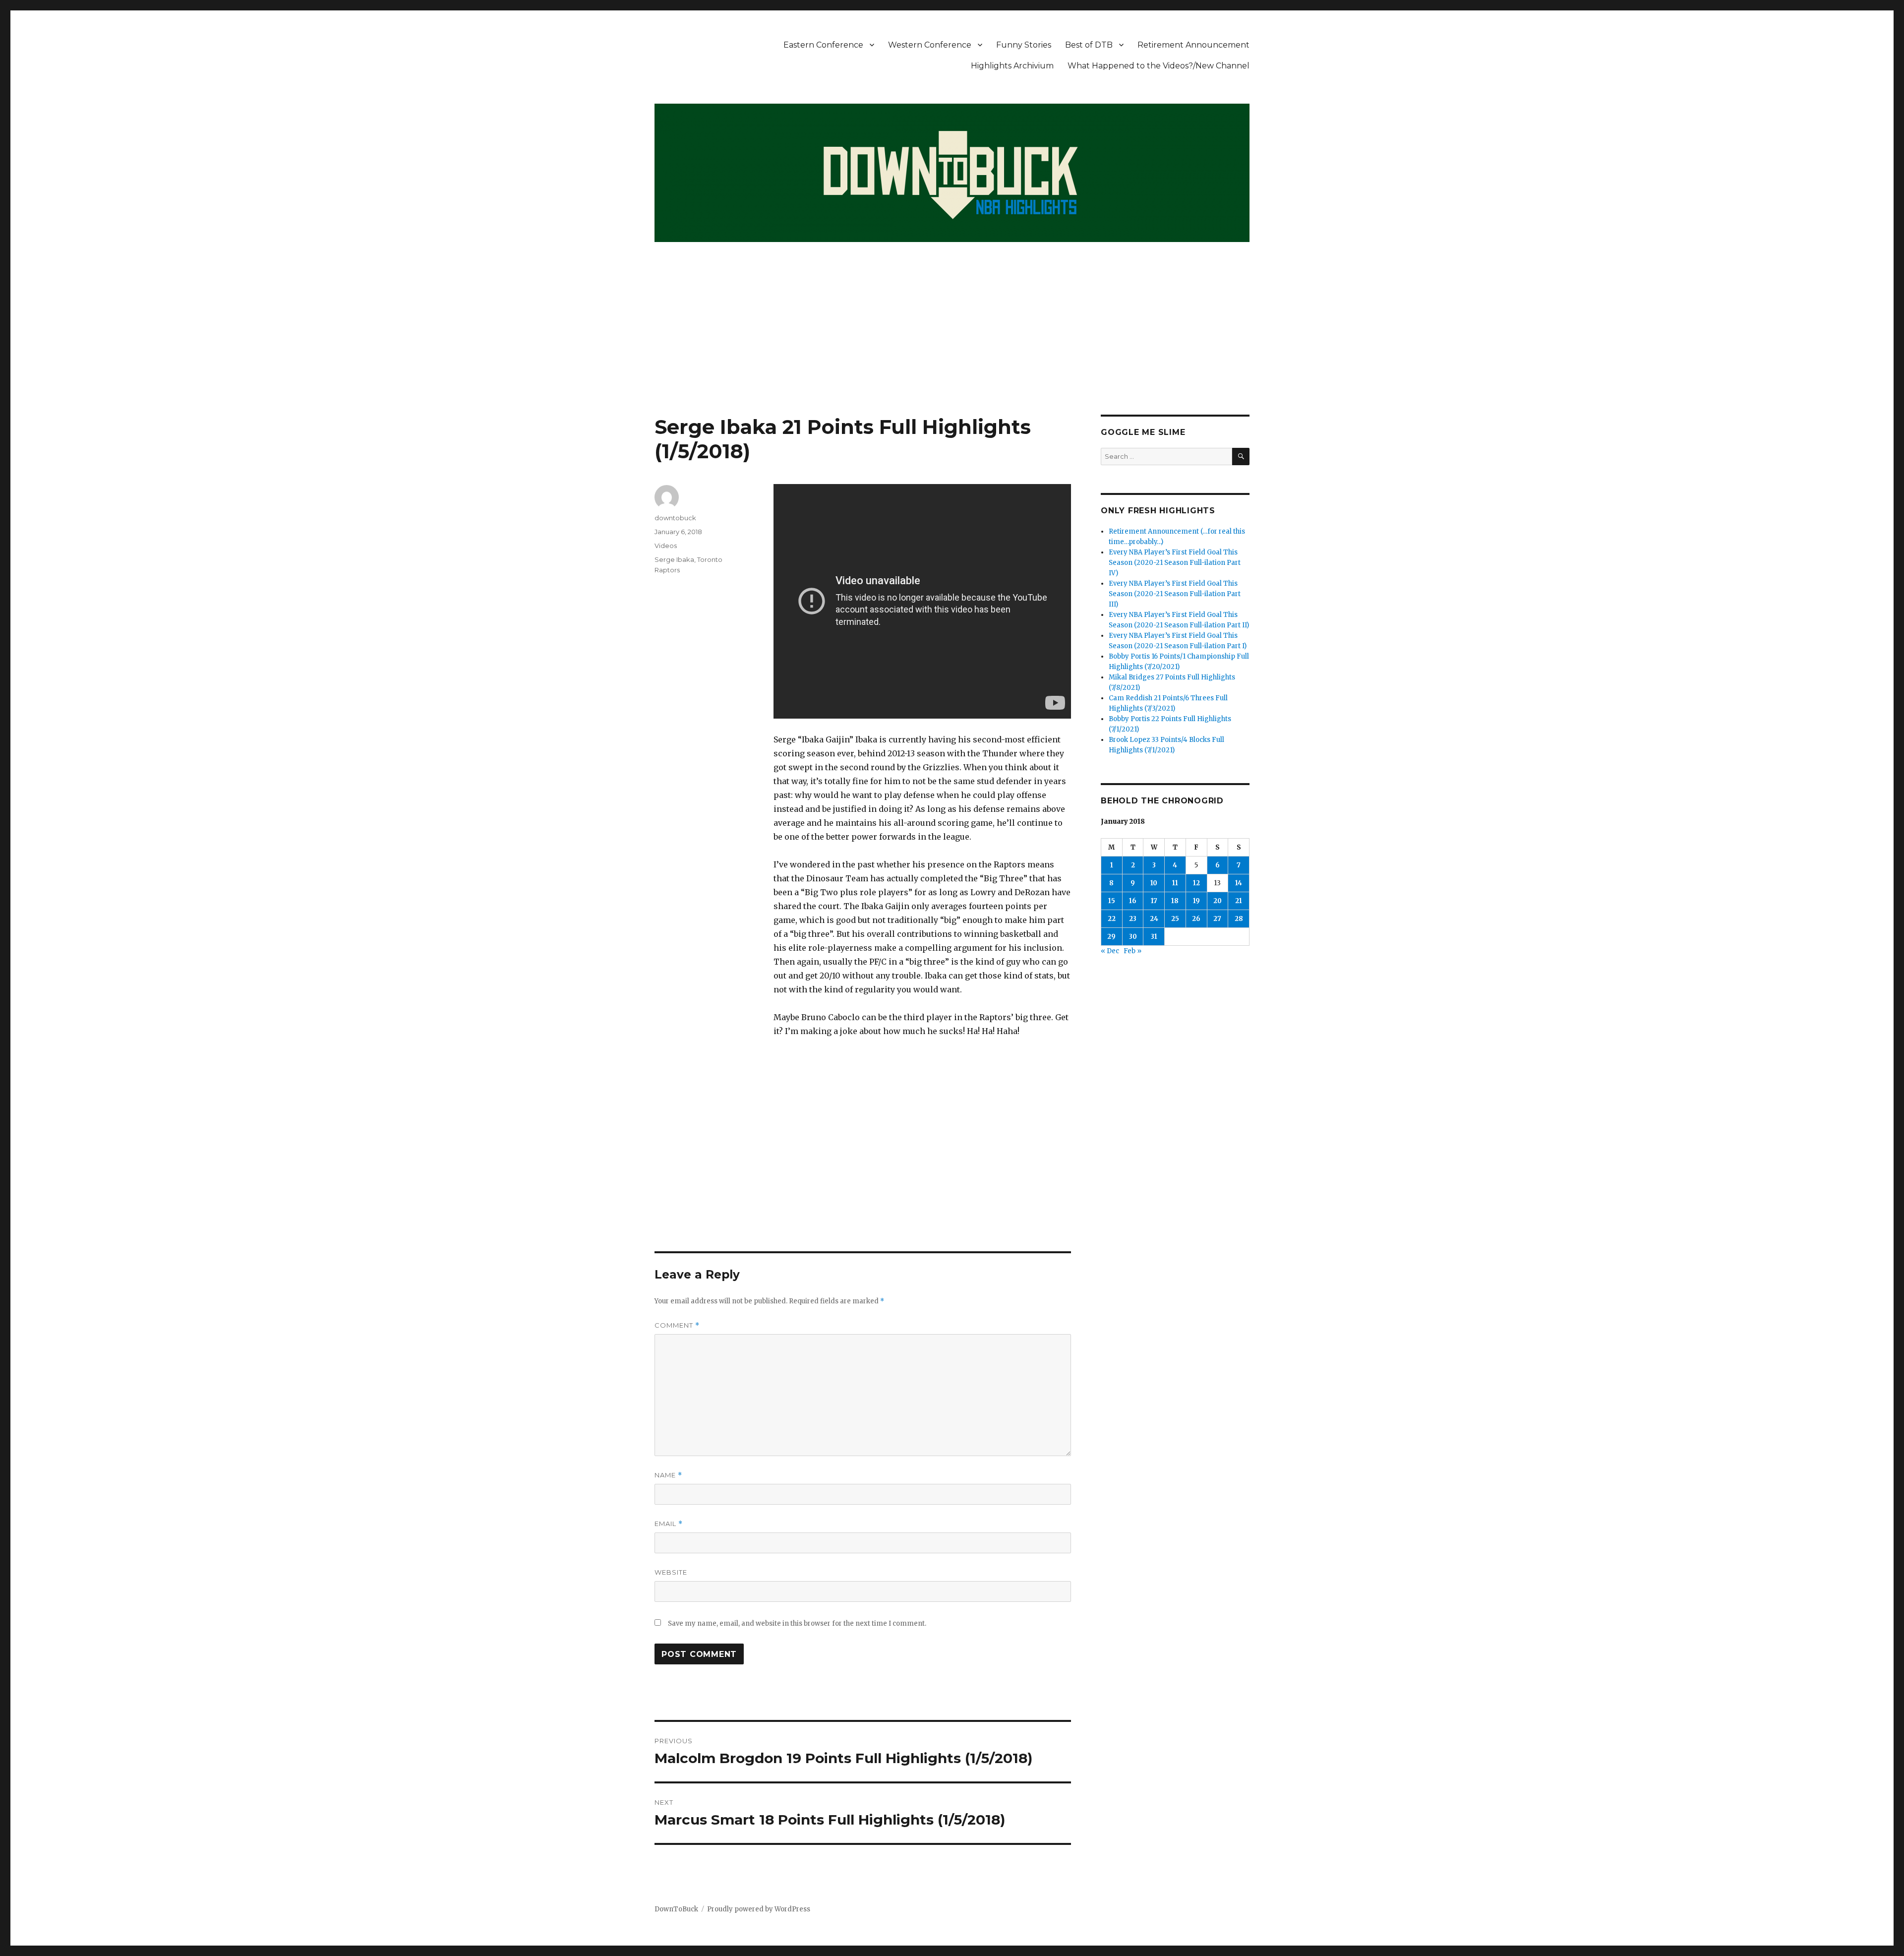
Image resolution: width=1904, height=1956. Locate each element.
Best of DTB (1089, 45)
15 (1112, 901)
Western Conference (930, 45)
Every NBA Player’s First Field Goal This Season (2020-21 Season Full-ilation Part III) (1175, 594)
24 (1154, 919)
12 (1196, 883)
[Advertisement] (952, 341)
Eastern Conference (823, 45)
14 (1239, 883)
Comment (677, 1325)
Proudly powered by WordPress (759, 1909)
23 (1133, 919)
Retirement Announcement (1193, 45)
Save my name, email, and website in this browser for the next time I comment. (797, 1623)
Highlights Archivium (1012, 66)
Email (669, 1524)
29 (1111, 937)
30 (1133, 937)
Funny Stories (1024, 45)
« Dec (1110, 951)
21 (1239, 901)
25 (1175, 919)
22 (1112, 919)
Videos (666, 546)
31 (1154, 937)
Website (671, 1572)
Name (668, 1475)
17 (1154, 901)
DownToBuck (676, 1909)
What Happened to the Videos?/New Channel (1159, 66)
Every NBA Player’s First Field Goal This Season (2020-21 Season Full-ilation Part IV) (1175, 563)
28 (1239, 919)
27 (1217, 919)
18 (1175, 901)
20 (1218, 901)
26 (1196, 919)
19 (1196, 901)
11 (1175, 883)
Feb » (1132, 951)
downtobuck (675, 518)
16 (1133, 901)
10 (1154, 883)
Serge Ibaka (674, 559)
